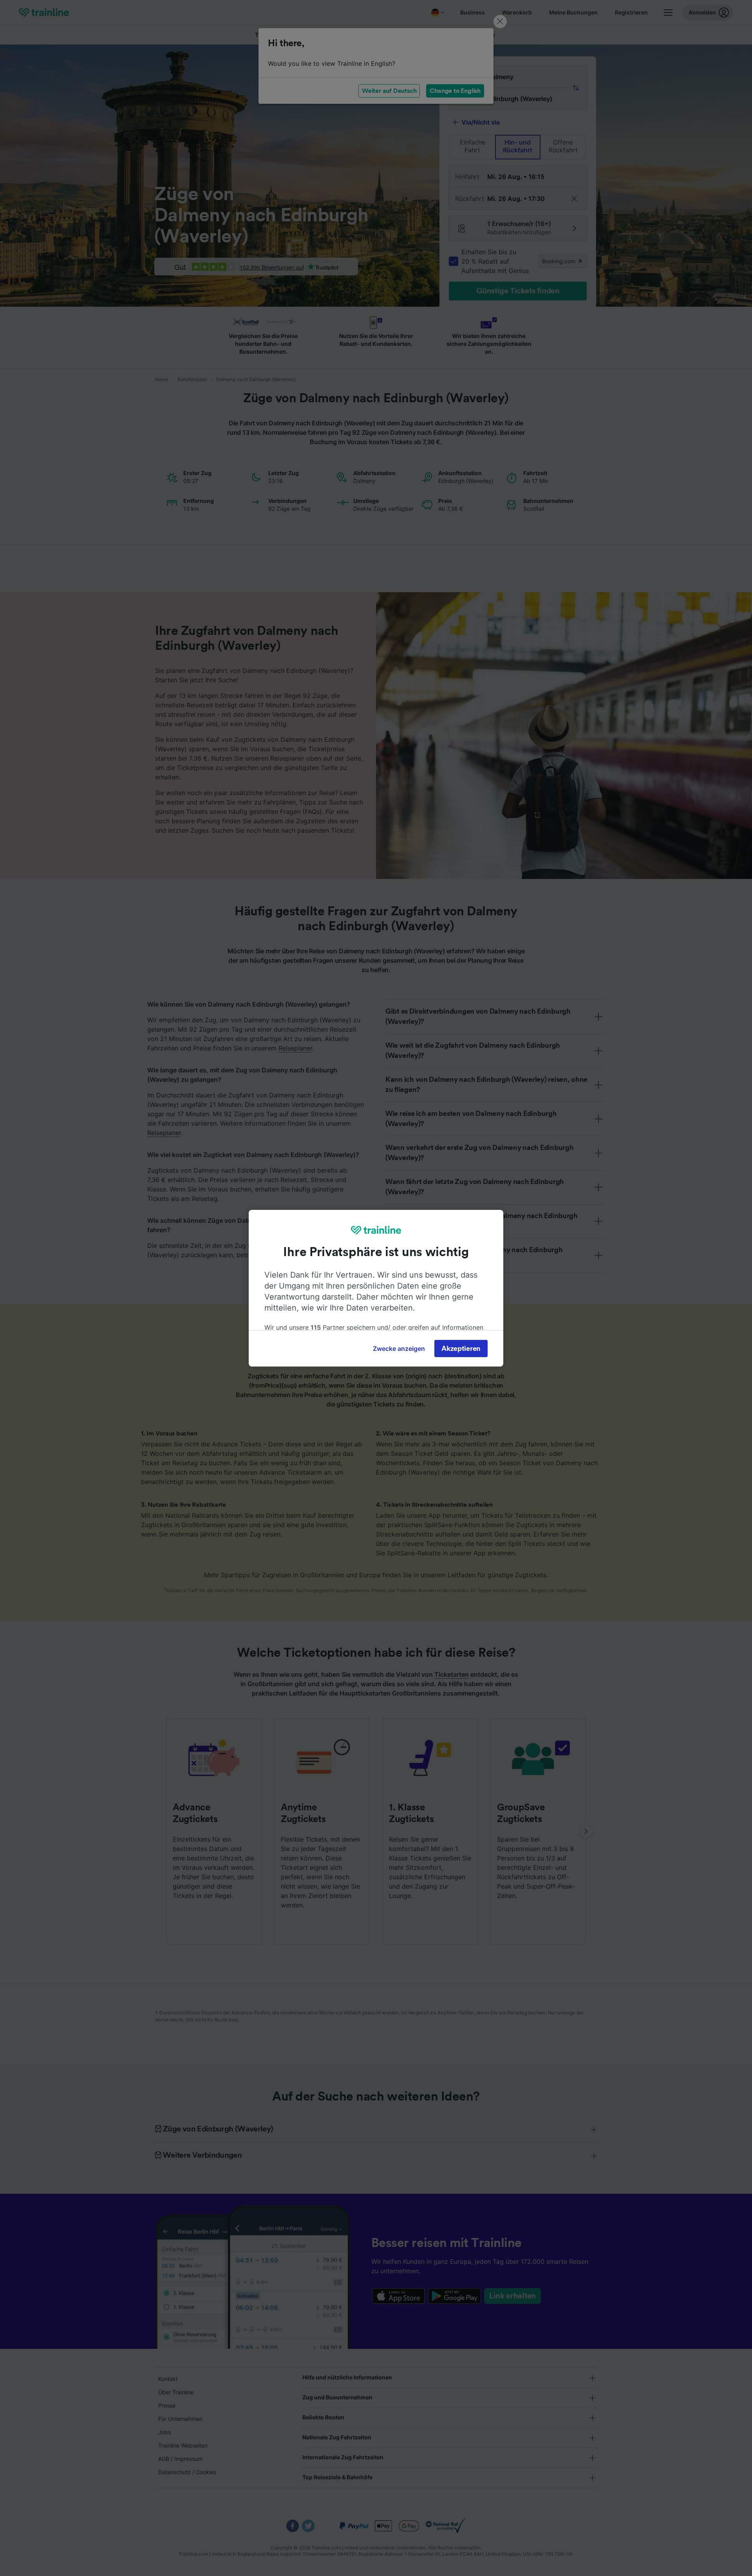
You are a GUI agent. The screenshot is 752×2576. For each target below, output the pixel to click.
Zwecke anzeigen (399, 1349)
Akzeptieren (461, 1349)
